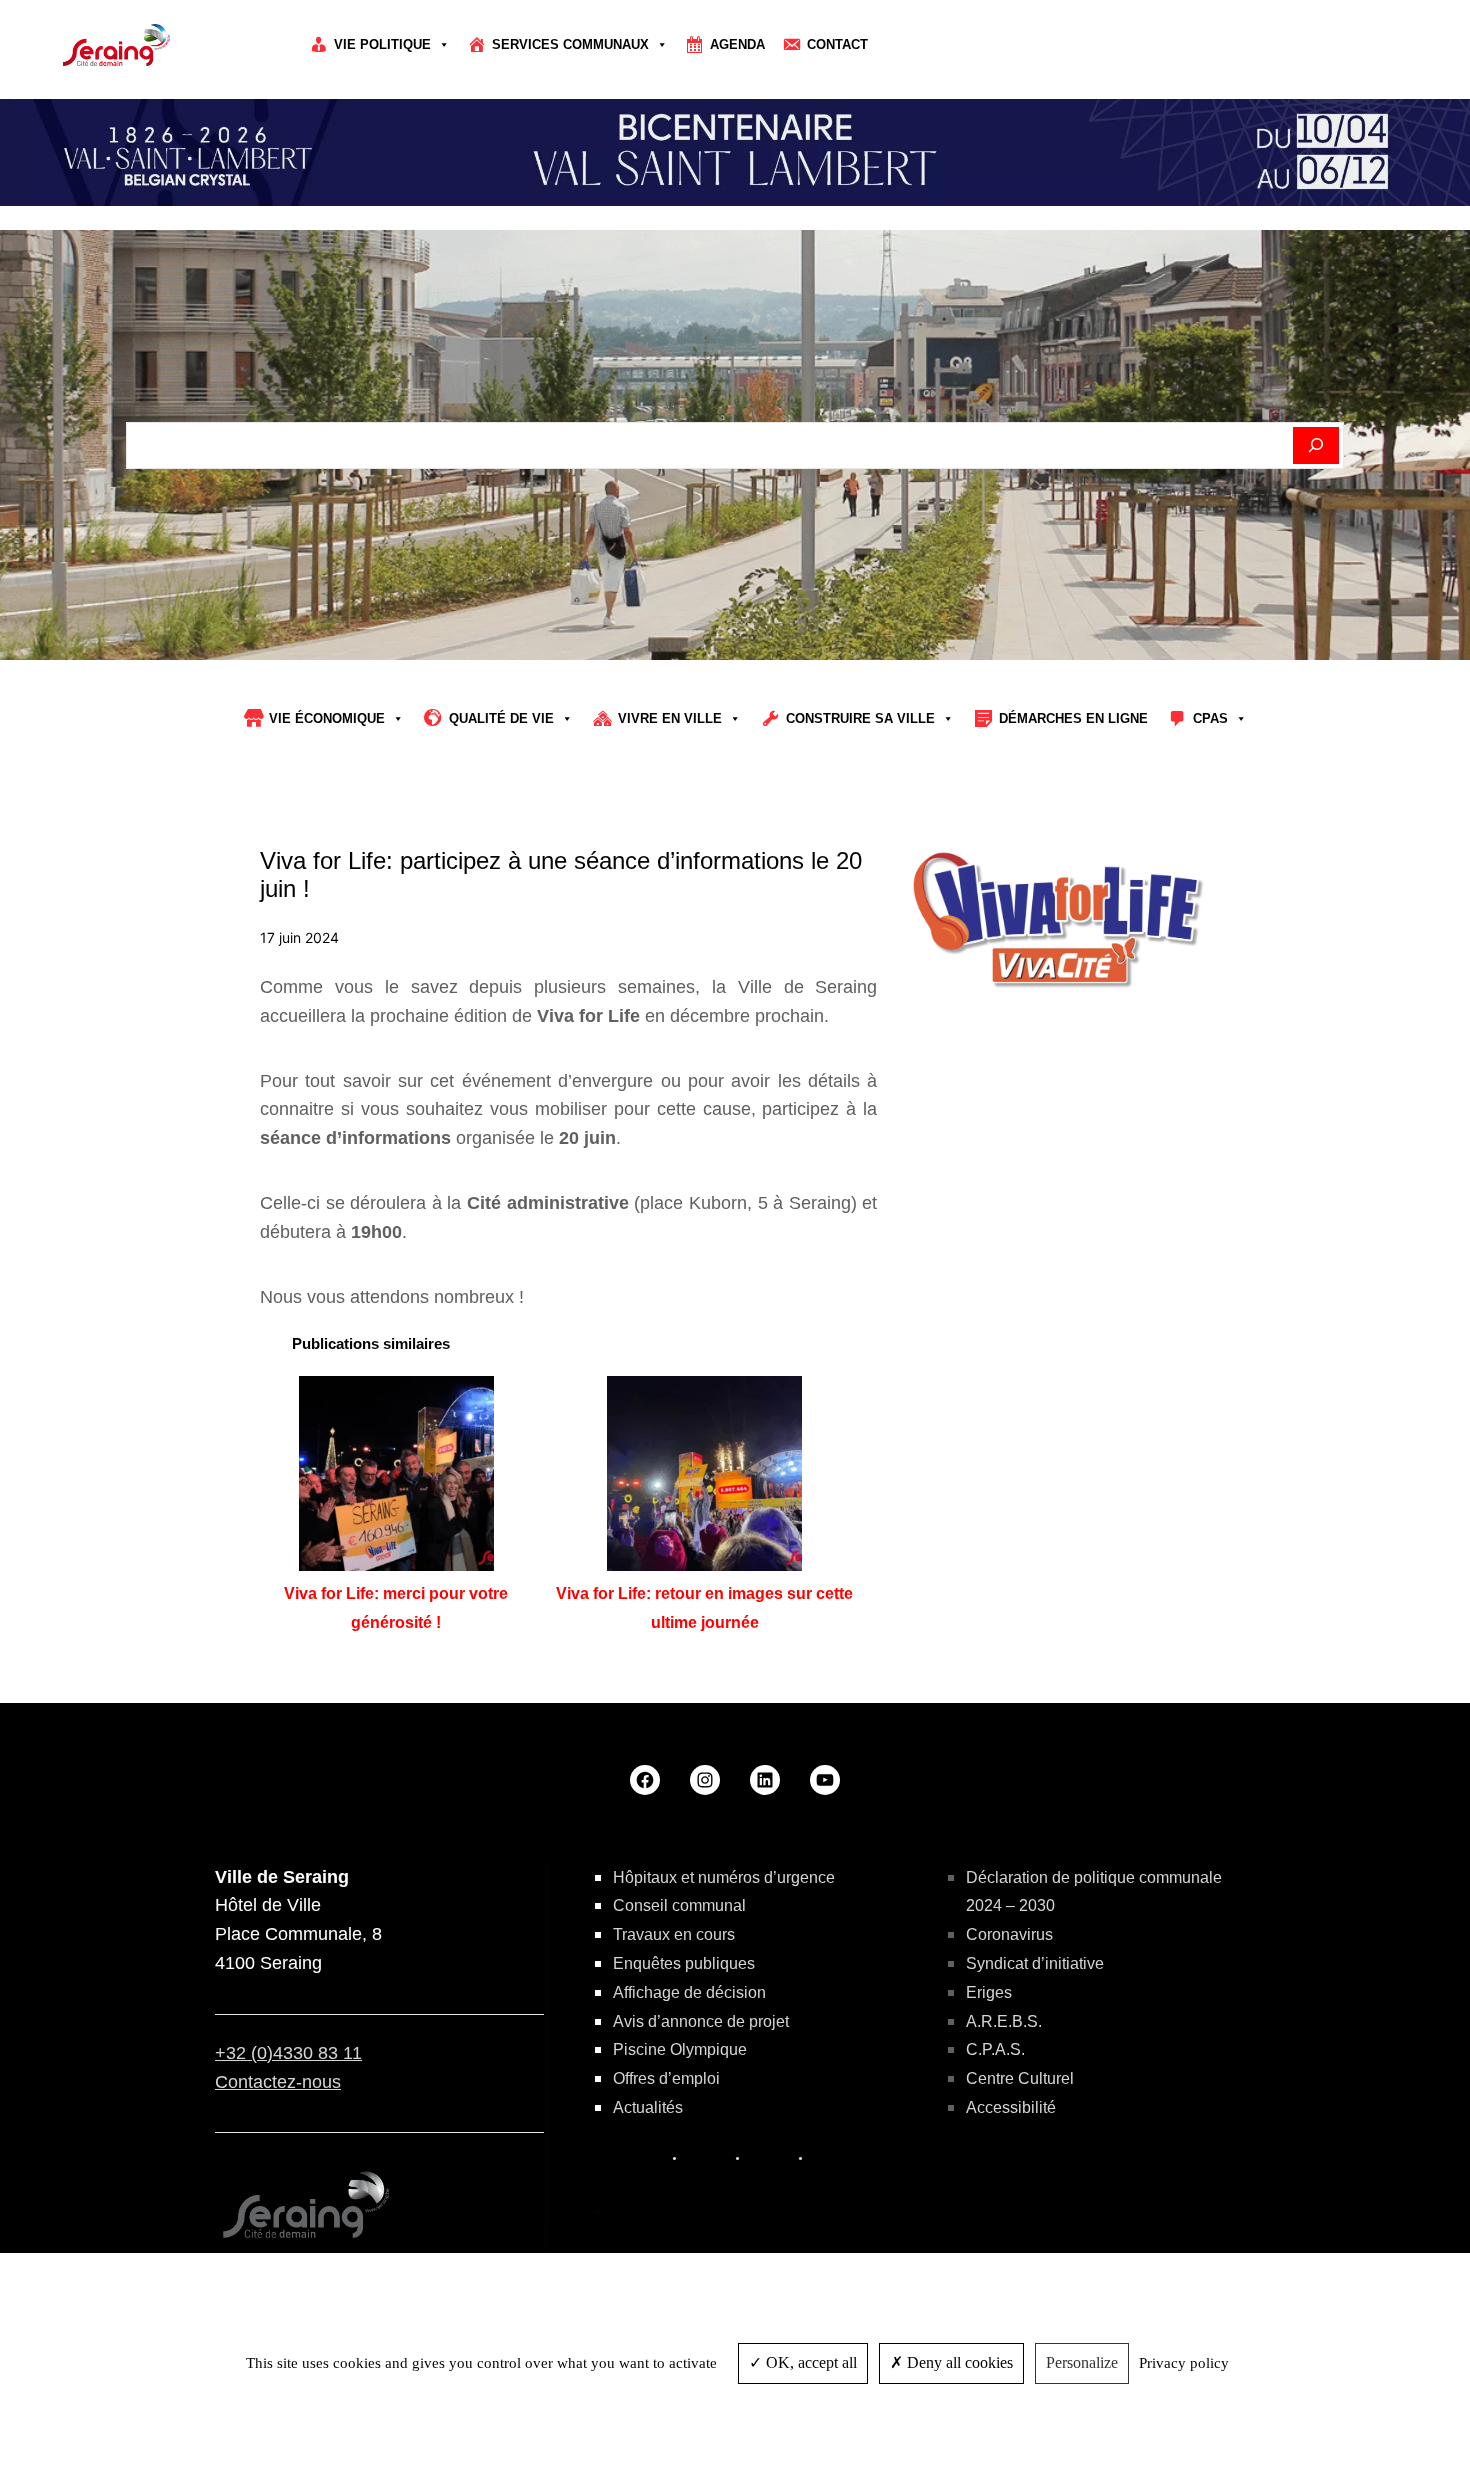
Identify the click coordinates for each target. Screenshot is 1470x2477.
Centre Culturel (1020, 2078)
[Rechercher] (1316, 446)
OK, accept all (809, 2362)
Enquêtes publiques (684, 1963)
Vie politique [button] (382, 44)
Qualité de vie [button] (501, 718)
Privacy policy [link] (1184, 2363)
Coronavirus (1009, 1934)
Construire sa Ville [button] (860, 718)
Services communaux (570, 44)
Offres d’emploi (666, 2078)
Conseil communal (679, 1905)
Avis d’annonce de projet (701, 2021)
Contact (837, 44)
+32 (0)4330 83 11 (288, 2053)
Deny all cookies (958, 2362)
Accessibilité (1011, 2107)
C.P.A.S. (995, 2049)
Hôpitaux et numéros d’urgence (724, 1877)
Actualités (648, 2107)
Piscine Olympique (680, 2049)
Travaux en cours (674, 1934)
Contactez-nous (278, 2082)
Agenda (737, 44)
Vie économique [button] (327, 718)
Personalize (1082, 2362)
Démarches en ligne (1073, 718)
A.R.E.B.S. (1004, 2021)
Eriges (989, 1992)
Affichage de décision (689, 1992)
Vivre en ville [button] (670, 718)
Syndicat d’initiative (1035, 1963)
